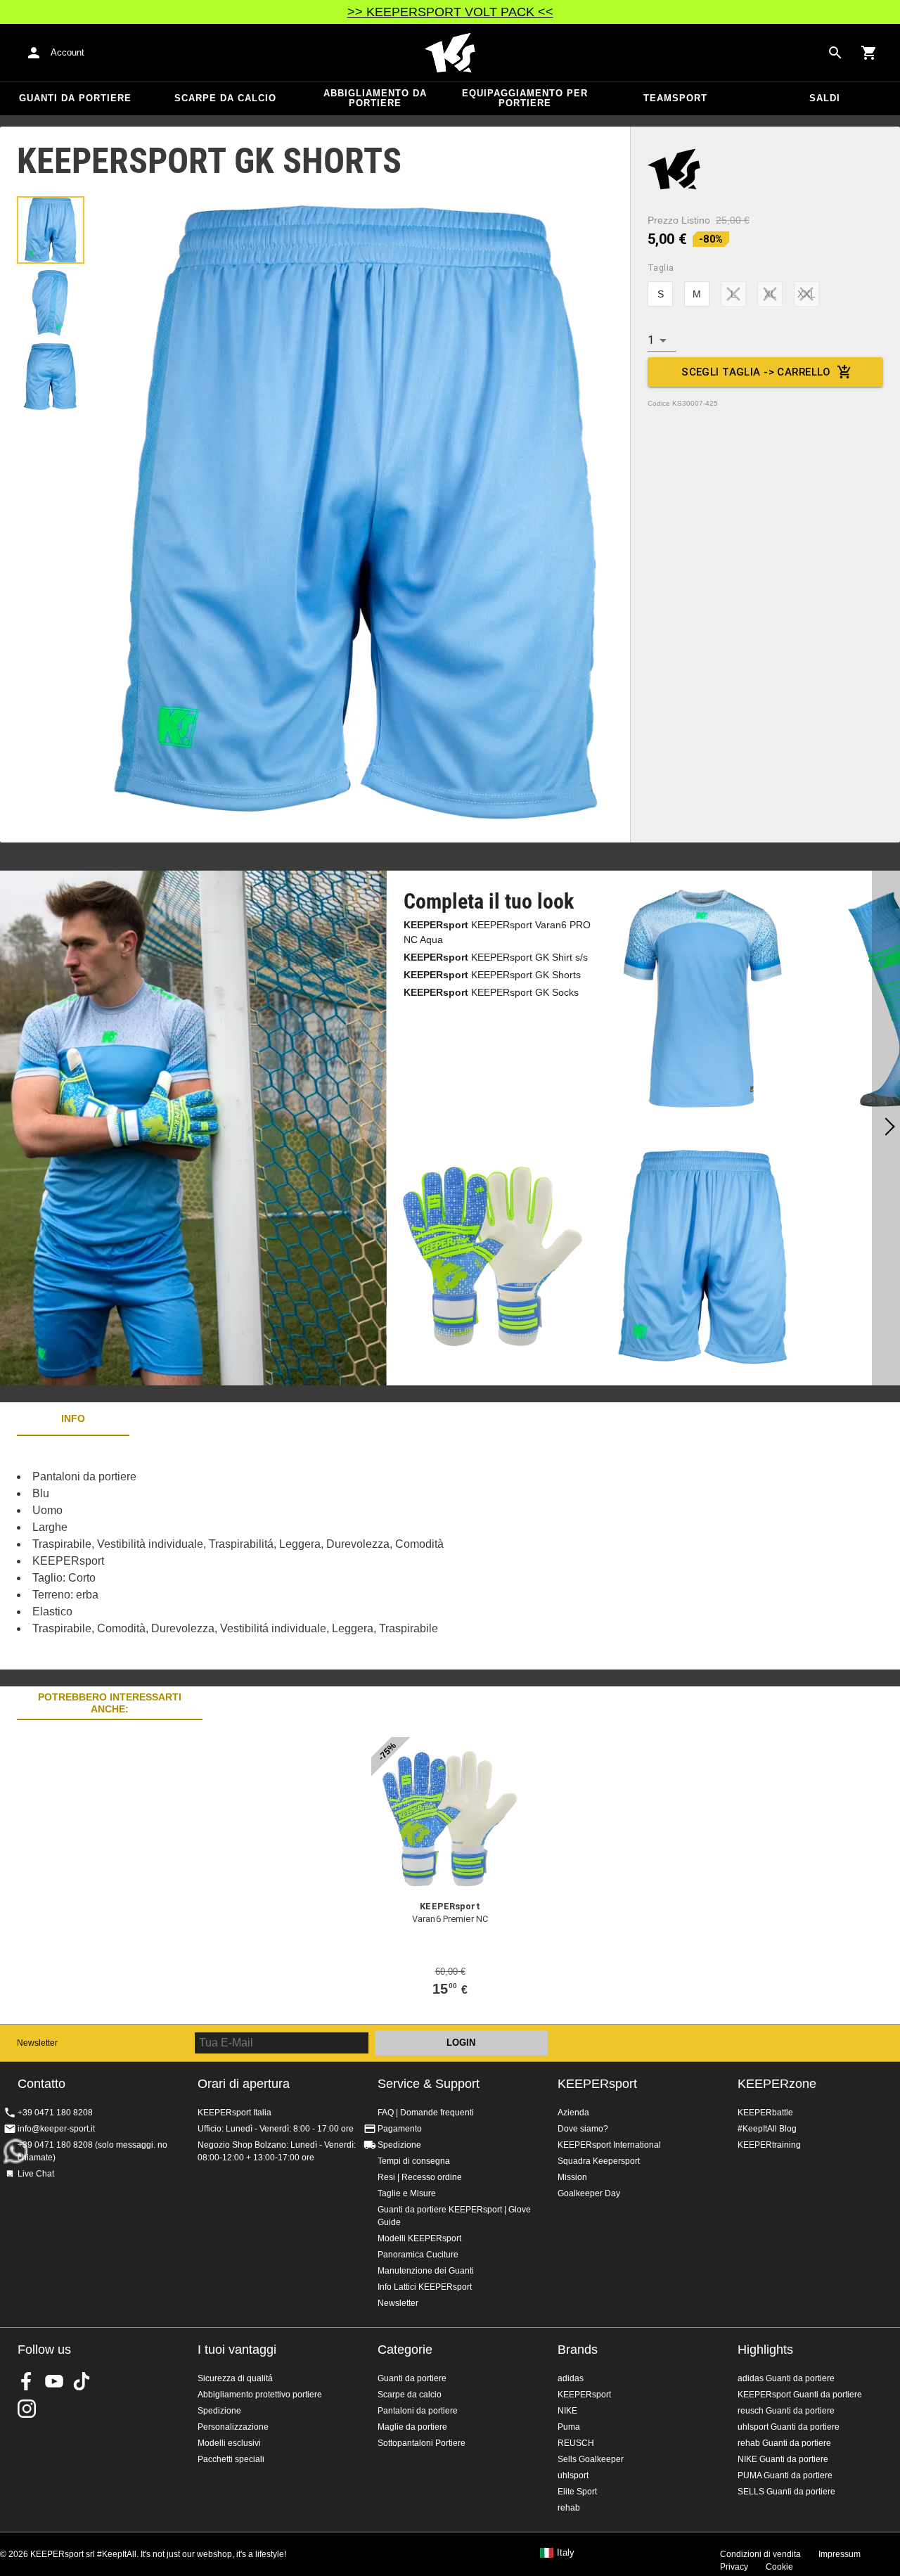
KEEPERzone (777, 2084)
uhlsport (573, 2475)
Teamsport (675, 98)
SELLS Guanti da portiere (786, 2492)
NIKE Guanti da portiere (783, 2459)
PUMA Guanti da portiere (785, 2475)
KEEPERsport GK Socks (491, 992)
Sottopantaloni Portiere (422, 2443)
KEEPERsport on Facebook (27, 2381)
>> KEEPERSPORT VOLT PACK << (450, 12)
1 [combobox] (651, 340)
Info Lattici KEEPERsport (425, 2287)
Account (67, 52)
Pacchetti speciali (231, 2459)
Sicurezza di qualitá (235, 2378)
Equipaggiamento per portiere (525, 98)
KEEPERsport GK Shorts (492, 975)
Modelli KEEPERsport (419, 2238)
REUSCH (576, 2443)
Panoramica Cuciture (418, 2255)
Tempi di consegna (414, 2161)
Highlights (765, 2350)
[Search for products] (835, 53)
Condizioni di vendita (760, 2554)
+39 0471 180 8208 (55, 2113)
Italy (566, 2553)
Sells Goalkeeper (591, 2459)
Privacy (734, 2567)
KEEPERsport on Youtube (54, 2381)
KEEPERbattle (765, 2113)
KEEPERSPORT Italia (450, 53)
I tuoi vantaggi (237, 2350)
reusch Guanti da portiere (786, 2411)
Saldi (825, 98)
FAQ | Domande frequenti (426, 2113)
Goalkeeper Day (589, 2193)
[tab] (51, 230)
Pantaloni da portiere (418, 2411)
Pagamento (400, 2129)
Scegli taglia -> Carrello (756, 372)
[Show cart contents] (869, 53)
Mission (572, 2177)
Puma (569, 2427)
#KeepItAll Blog (767, 2129)
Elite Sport (577, 2492)
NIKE (567, 2411)
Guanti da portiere (75, 98)
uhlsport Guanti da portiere (789, 2427)
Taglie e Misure (407, 2193)
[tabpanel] (246, 1553)
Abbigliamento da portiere (375, 98)
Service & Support (429, 2084)
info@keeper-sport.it (56, 2129)
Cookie (779, 2567)
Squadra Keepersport (599, 2161)
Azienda (573, 2113)
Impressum (840, 2554)
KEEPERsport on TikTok (82, 2381)
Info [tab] (73, 1418)
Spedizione (399, 2145)
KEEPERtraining (769, 2145)
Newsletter (37, 2043)
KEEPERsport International (609, 2145)
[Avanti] (886, 1128)
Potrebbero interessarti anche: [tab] (110, 1703)
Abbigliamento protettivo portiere (260, 2395)
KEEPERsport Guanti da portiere (800, 2395)
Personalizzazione (233, 2427)
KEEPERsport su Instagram (27, 2409)
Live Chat (36, 2174)
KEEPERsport (597, 2084)
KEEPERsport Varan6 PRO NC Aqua (497, 932)
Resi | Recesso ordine (420, 2177)
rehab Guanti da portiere (784, 2443)
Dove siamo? (583, 2129)
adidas (571, 2378)
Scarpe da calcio (225, 98)
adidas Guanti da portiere (786, 2378)
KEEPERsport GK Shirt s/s (496, 957)
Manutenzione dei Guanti (426, 2271)
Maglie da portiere (412, 2427)
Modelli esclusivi (229, 2443)
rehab (569, 2508)
